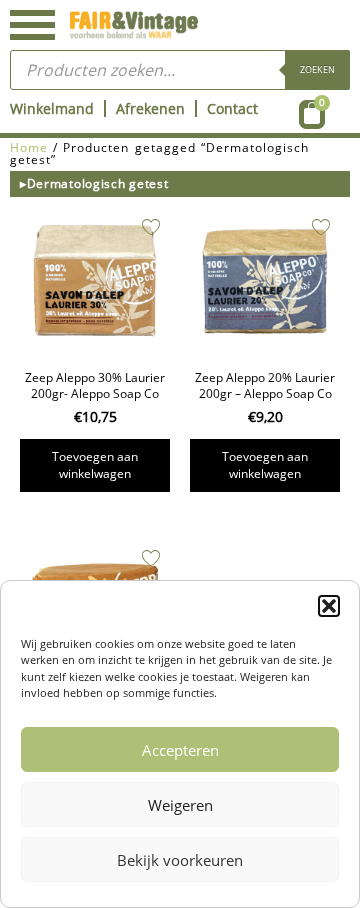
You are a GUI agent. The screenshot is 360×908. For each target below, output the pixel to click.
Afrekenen (150, 108)
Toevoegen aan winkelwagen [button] (95, 464)
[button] (329, 606)
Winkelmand (52, 108)
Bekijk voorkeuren (180, 860)
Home (29, 147)
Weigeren (180, 805)
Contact (232, 108)
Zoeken (317, 69)
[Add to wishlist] (151, 227)
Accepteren (180, 750)
